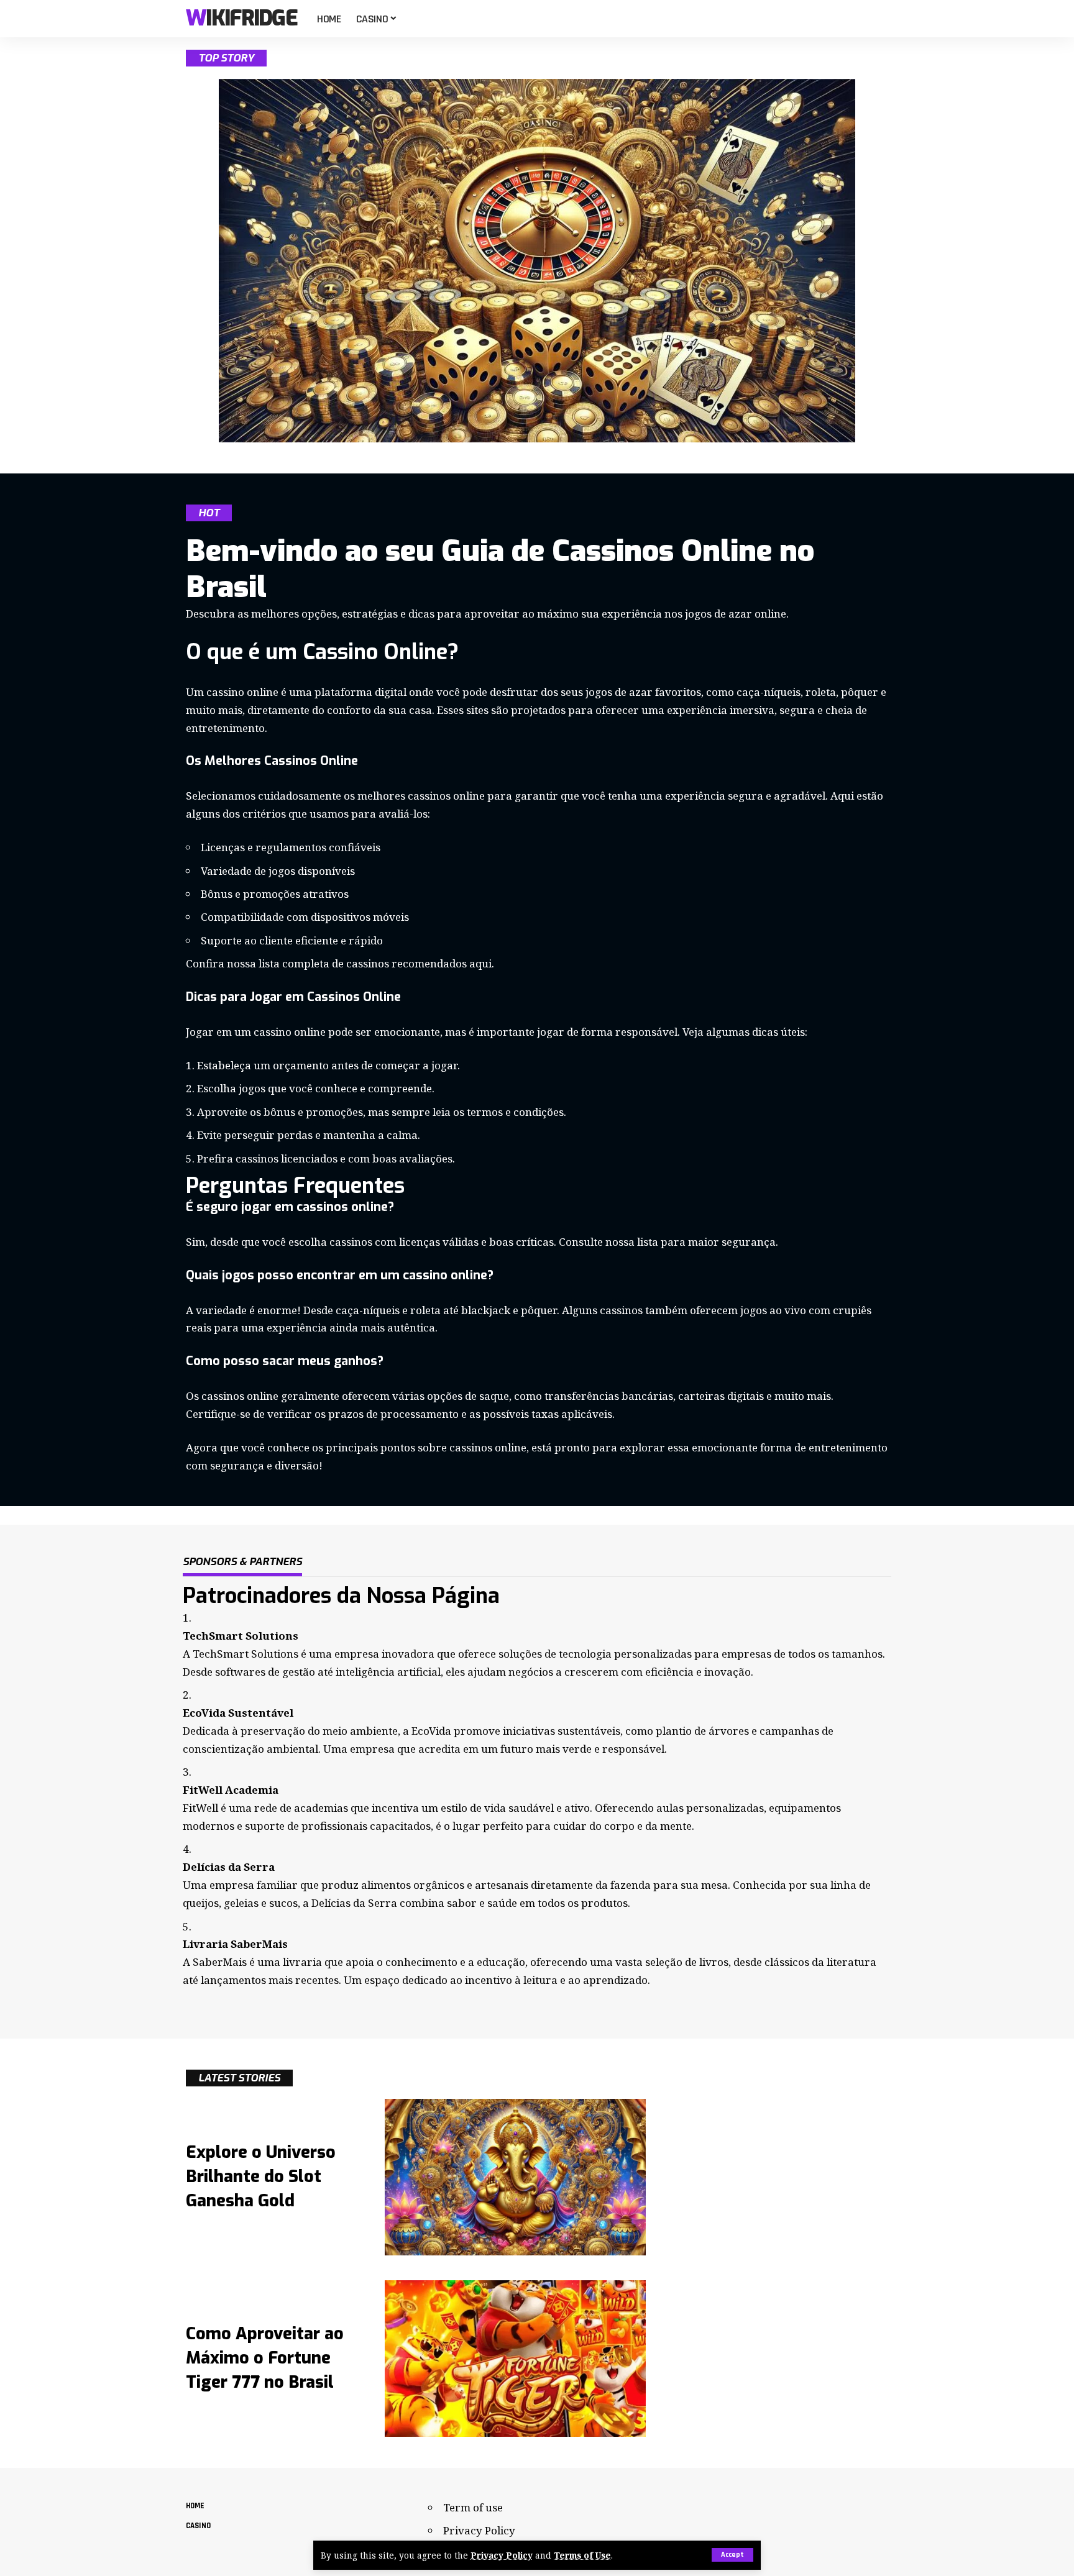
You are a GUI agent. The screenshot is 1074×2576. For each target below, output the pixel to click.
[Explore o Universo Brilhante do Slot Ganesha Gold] (515, 2177)
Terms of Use (582, 2555)
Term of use (473, 2507)
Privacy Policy (502, 2555)
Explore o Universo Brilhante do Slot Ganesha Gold (261, 2176)
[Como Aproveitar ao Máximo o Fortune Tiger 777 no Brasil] (515, 2359)
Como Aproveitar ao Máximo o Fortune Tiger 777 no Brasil (265, 2358)
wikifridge (241, 19)
